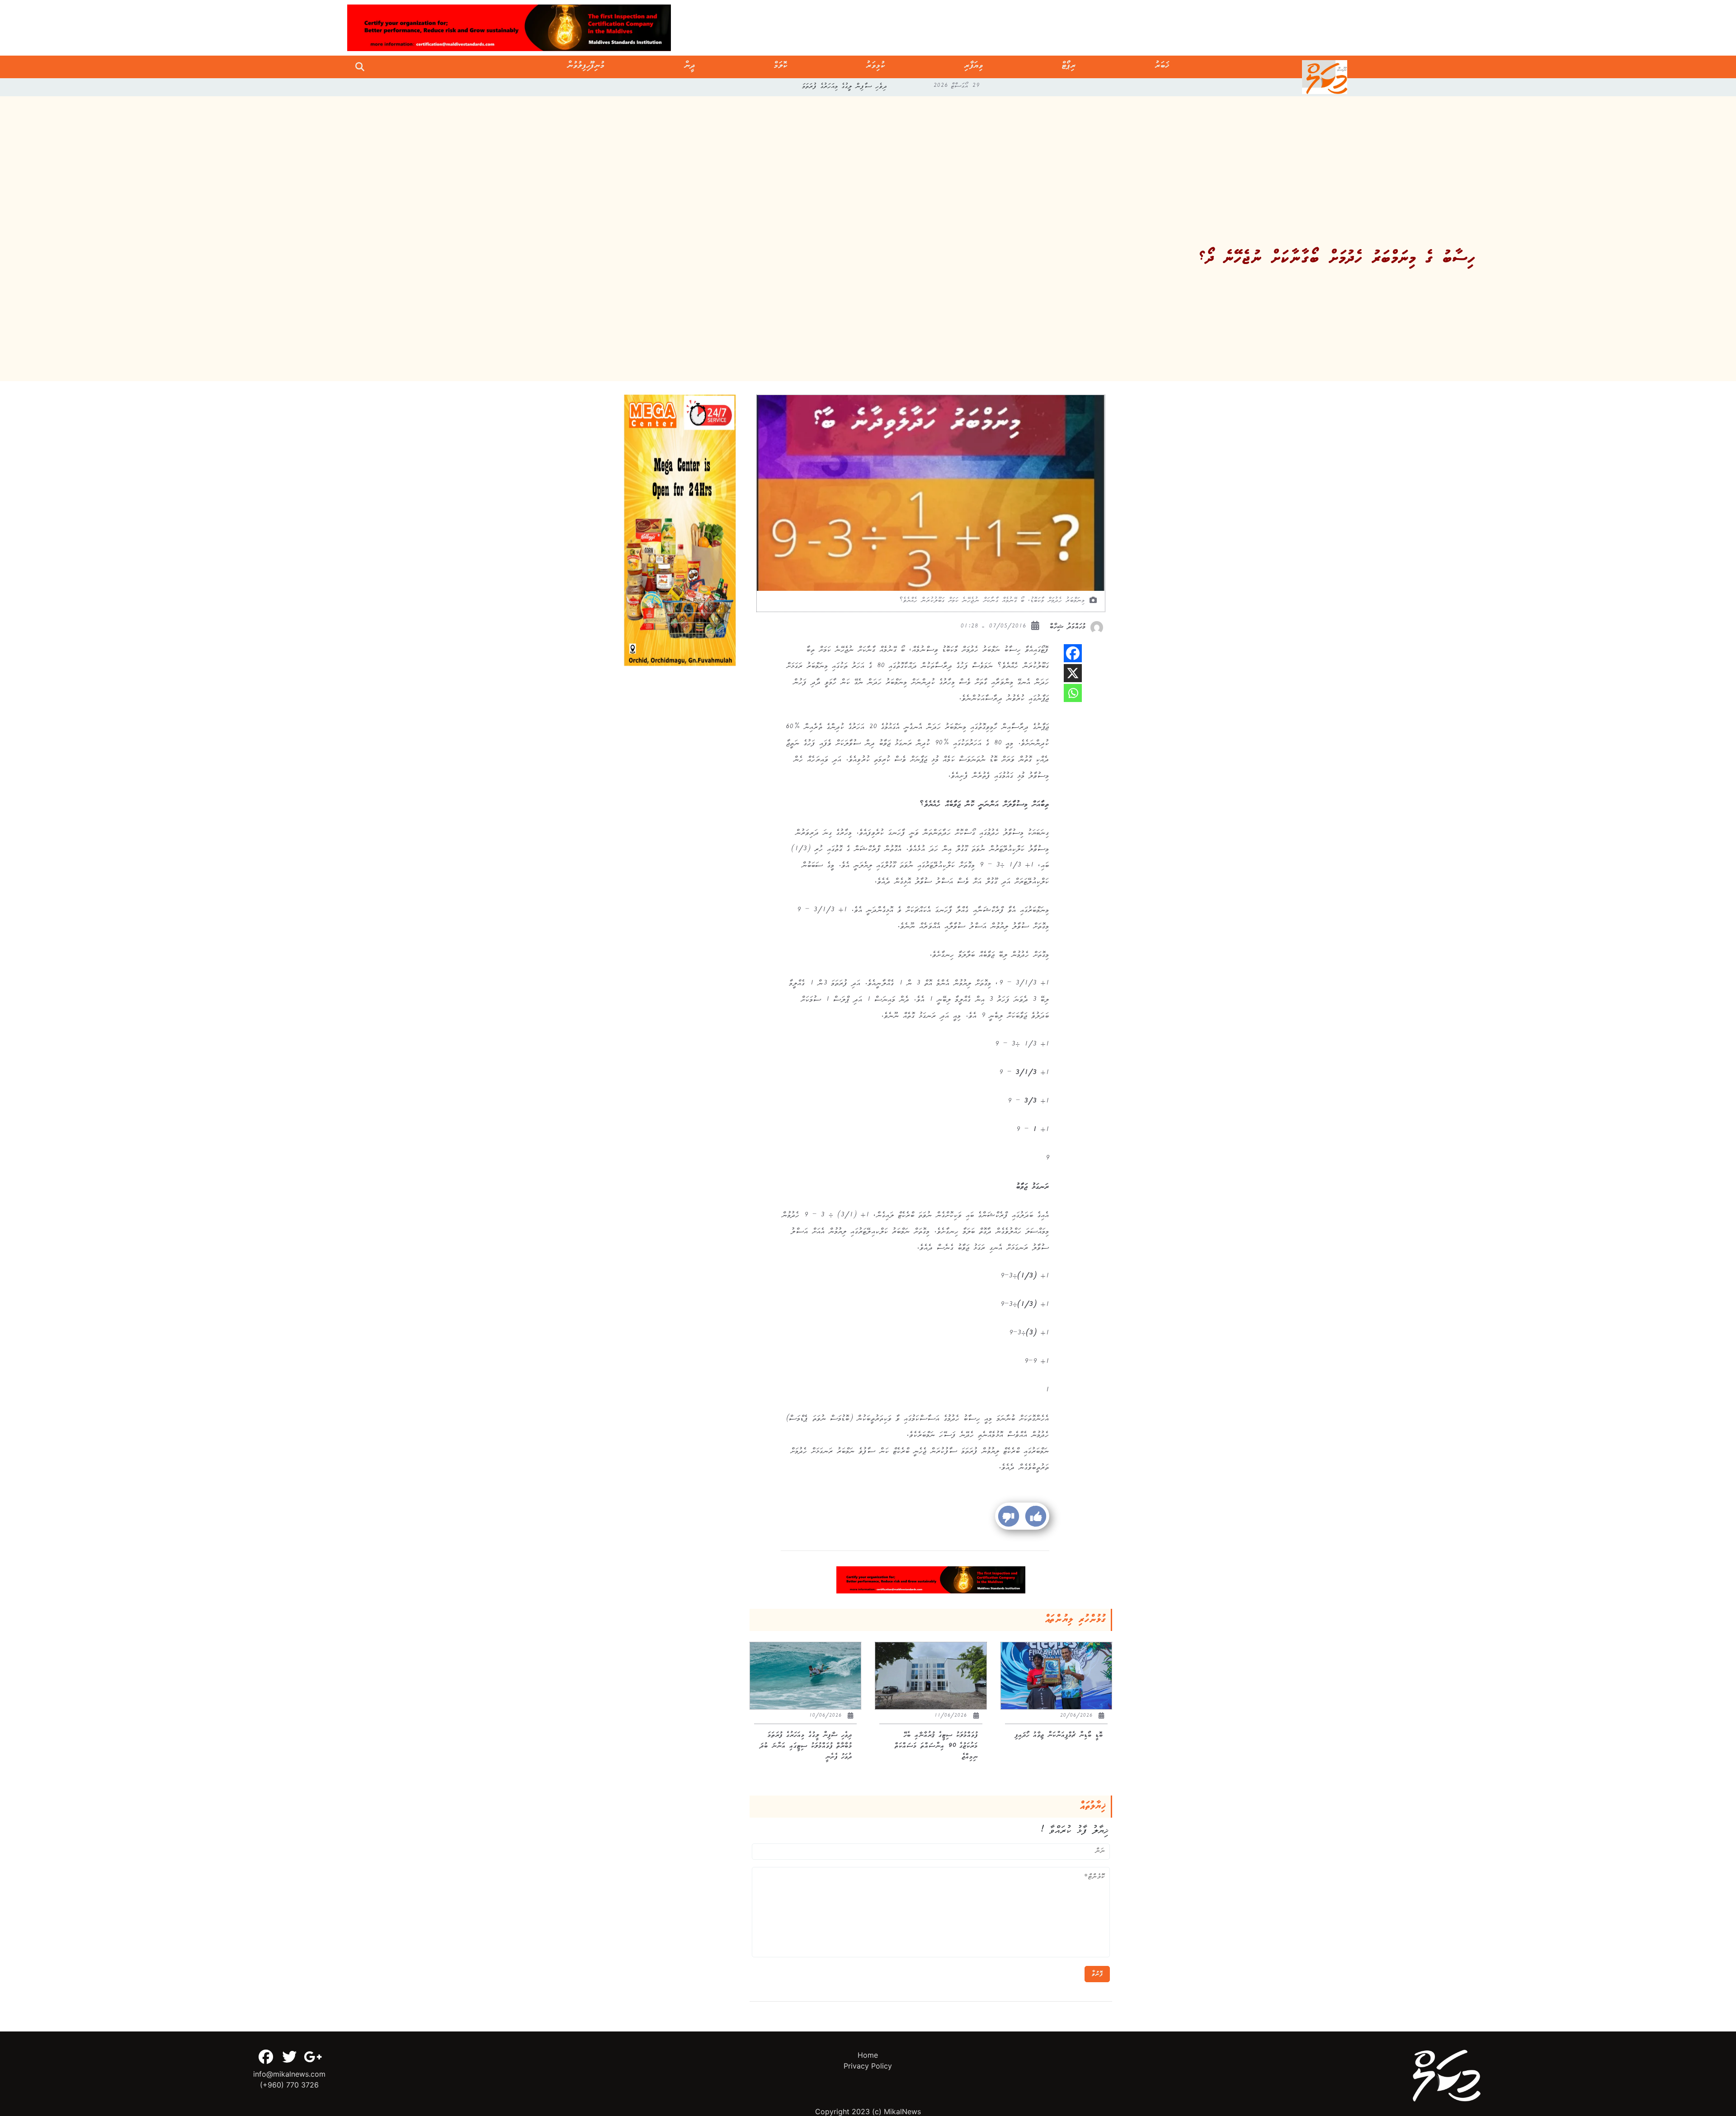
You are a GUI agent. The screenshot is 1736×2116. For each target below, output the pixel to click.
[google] (313, 2057)
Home (868, 2055)
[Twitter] (289, 2057)
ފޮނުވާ (1097, 1974)
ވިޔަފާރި (974, 67)
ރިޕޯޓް (1069, 67)
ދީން (690, 67)
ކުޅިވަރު (876, 67)
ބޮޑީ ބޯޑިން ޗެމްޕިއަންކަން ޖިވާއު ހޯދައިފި (845, 87)
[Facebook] (1073, 653)
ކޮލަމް (781, 67)
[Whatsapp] (1073, 693)
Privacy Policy (868, 2066)
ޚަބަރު (1162, 67)
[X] (1073, 673)
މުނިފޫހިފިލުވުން (586, 67)
